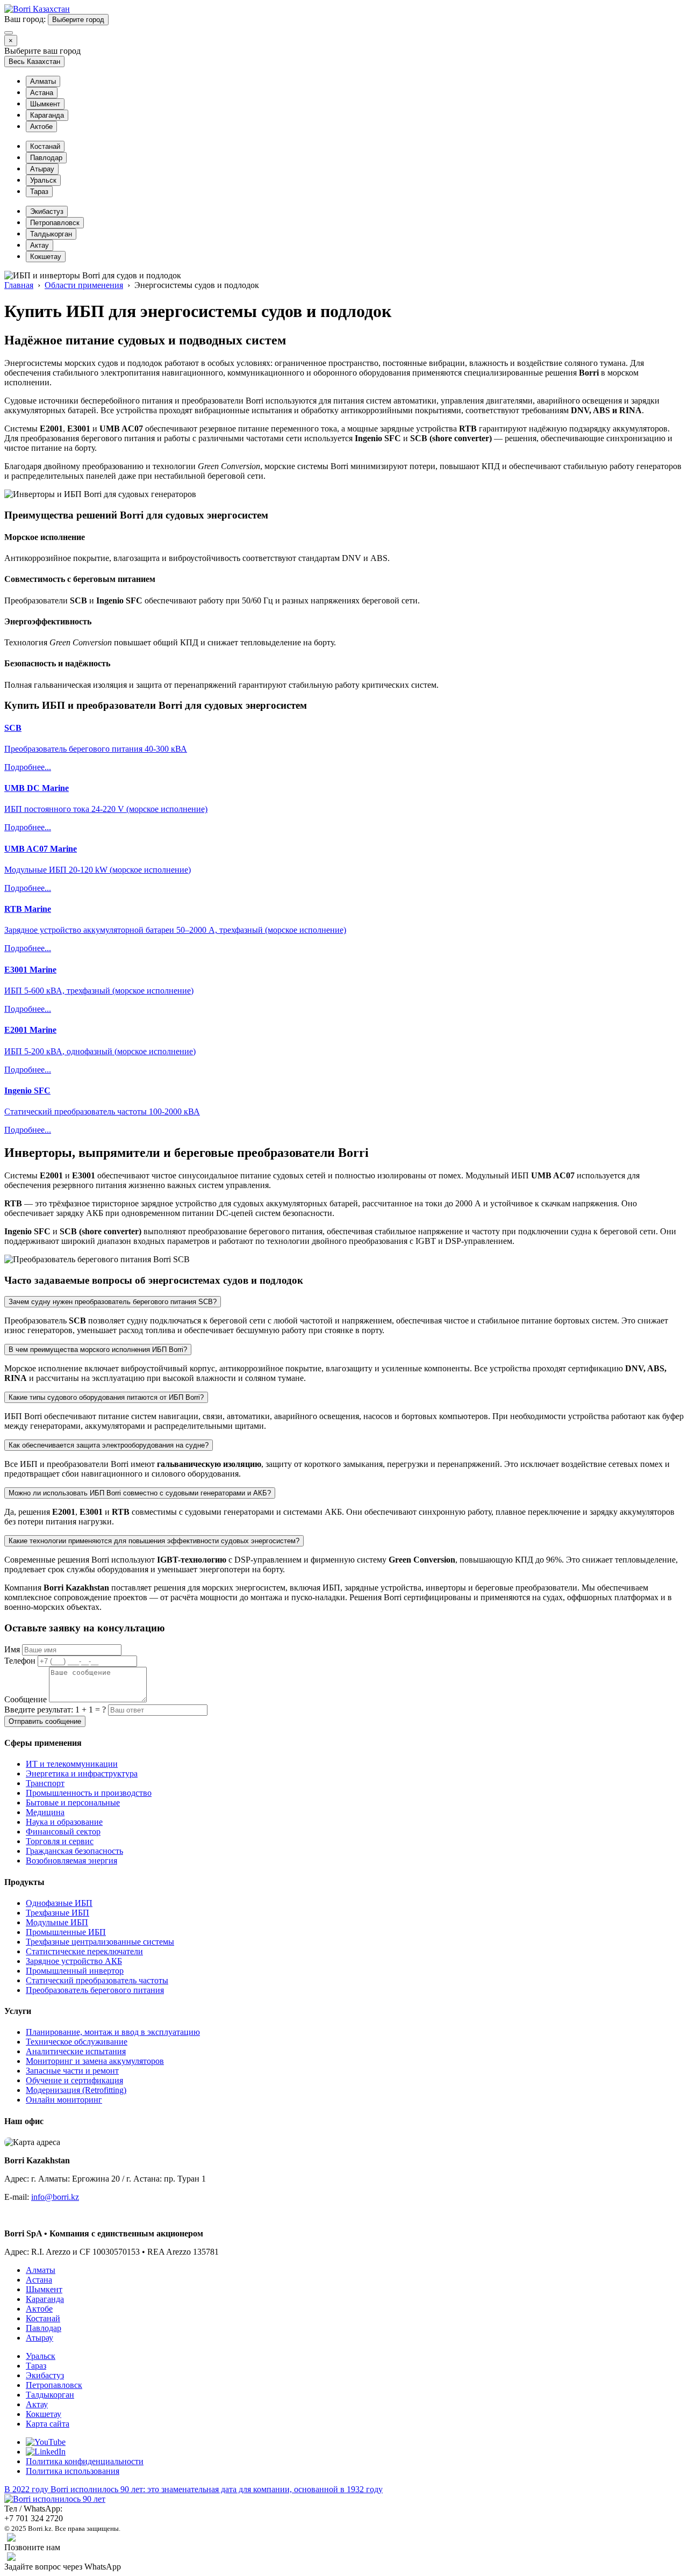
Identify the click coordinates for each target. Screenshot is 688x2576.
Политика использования (73, 2471)
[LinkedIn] (46, 2452)
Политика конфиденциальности (85, 2461)
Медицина (45, 1812)
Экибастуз (47, 211)
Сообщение (26, 1699)
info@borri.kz (55, 2197)
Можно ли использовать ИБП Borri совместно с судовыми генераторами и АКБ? (140, 1493)
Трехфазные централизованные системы (100, 1942)
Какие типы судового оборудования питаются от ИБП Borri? (106, 1397)
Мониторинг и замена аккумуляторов (95, 2061)
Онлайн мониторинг (64, 2100)
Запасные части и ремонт (72, 2071)
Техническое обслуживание (77, 2042)
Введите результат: (55, 1710)
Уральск (43, 180)
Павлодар (46, 158)
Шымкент (45, 104)
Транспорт (45, 1783)
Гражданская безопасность (74, 1851)
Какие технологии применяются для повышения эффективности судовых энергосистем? (154, 1541)
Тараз (39, 192)
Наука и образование (64, 1822)
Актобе (41, 127)
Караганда (47, 115)
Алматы (43, 81)
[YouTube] (46, 2442)
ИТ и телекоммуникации (72, 1764)
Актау (40, 245)
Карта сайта (48, 2424)
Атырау (42, 169)
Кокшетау (46, 257)
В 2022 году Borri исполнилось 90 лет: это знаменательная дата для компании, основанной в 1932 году (193, 2489)
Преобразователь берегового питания (95, 1990)
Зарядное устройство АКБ (74, 1961)
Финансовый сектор (63, 1832)
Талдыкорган (51, 234)
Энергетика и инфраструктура (82, 1773)
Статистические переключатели (84, 1951)
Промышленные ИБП (66, 1932)
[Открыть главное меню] (9, 33)
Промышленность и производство (89, 1793)
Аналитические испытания (76, 2051)
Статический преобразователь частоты (97, 1980)
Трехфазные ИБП (58, 1913)
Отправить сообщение (45, 1721)
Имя (12, 1649)
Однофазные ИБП (59, 1903)
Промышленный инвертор (75, 1971)
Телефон (20, 1661)
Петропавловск (55, 223)
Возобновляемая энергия (71, 1861)
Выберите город (78, 20)
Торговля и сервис (60, 1841)
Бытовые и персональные (73, 1803)
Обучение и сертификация (74, 2080)
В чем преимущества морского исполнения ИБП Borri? (98, 1350)
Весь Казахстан (34, 62)
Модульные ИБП (57, 1922)
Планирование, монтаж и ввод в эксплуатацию (113, 2032)
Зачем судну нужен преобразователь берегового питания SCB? (113, 1302)
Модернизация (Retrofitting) (76, 2090)
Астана (42, 93)
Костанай (45, 146)
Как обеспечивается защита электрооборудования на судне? (109, 1445)
